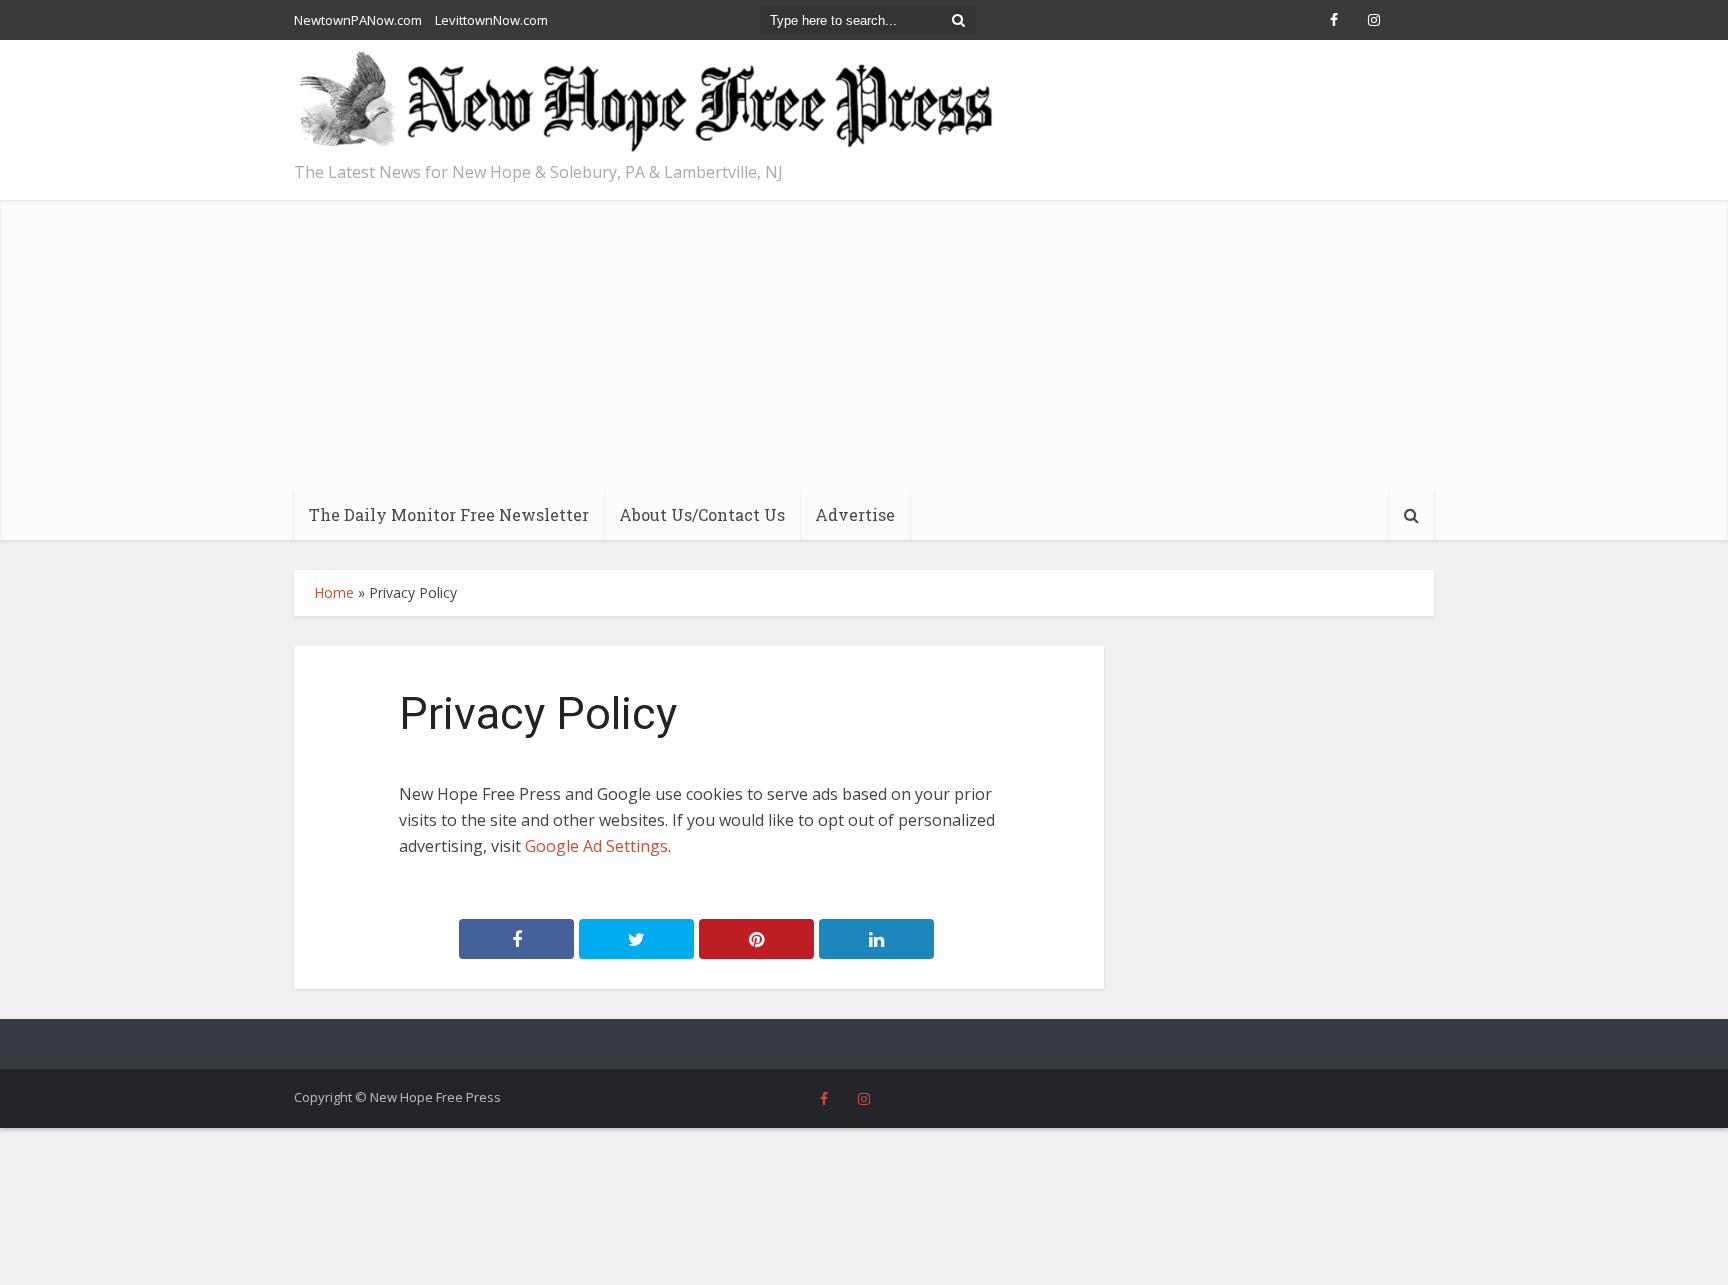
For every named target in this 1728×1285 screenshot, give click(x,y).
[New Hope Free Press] (644, 102)
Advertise (855, 514)
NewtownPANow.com (358, 20)
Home (334, 592)
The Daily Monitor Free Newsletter (449, 514)
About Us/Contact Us (702, 514)
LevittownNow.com (491, 20)
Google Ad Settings (596, 846)
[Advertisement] (864, 340)
